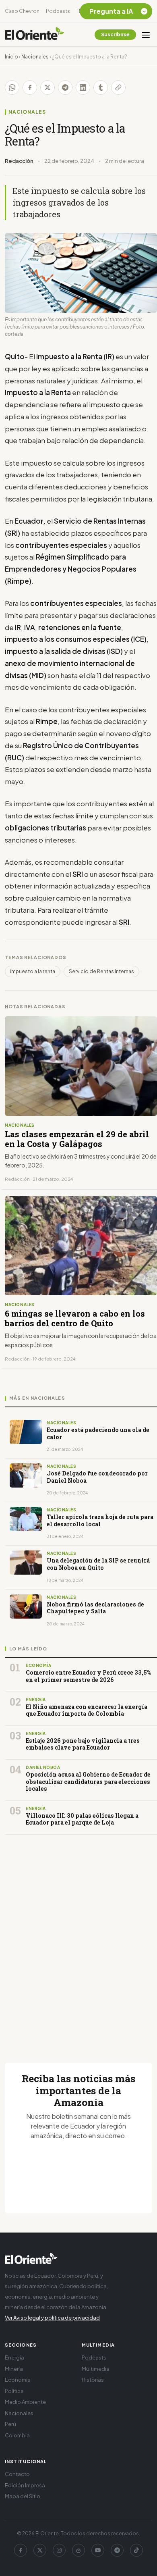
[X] (40, 2550)
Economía (18, 2380)
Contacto (17, 2474)
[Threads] (78, 2550)
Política (14, 2391)
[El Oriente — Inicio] (35, 35)
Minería (14, 2369)
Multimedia (96, 2369)
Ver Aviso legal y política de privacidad (52, 2318)
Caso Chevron (22, 11)
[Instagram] (59, 2550)
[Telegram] (117, 2550)
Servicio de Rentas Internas (101, 971)
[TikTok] (136, 2550)
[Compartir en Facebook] (30, 87)
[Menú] (146, 35)
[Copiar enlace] (118, 87)
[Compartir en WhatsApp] (12, 87)
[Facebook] (21, 2550)
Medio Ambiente (25, 2402)
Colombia (17, 2435)
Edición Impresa (25, 2485)
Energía (14, 2358)
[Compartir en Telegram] (65, 87)
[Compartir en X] (48, 87)
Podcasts (58, 11)
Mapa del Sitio (23, 2496)
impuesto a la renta (33, 971)
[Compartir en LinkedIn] (83, 87)
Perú (10, 2424)
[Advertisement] (78, 1939)
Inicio (11, 57)
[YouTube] (98, 2550)
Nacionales (35, 57)
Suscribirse (115, 34)
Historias (93, 2380)
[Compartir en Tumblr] (101, 87)
